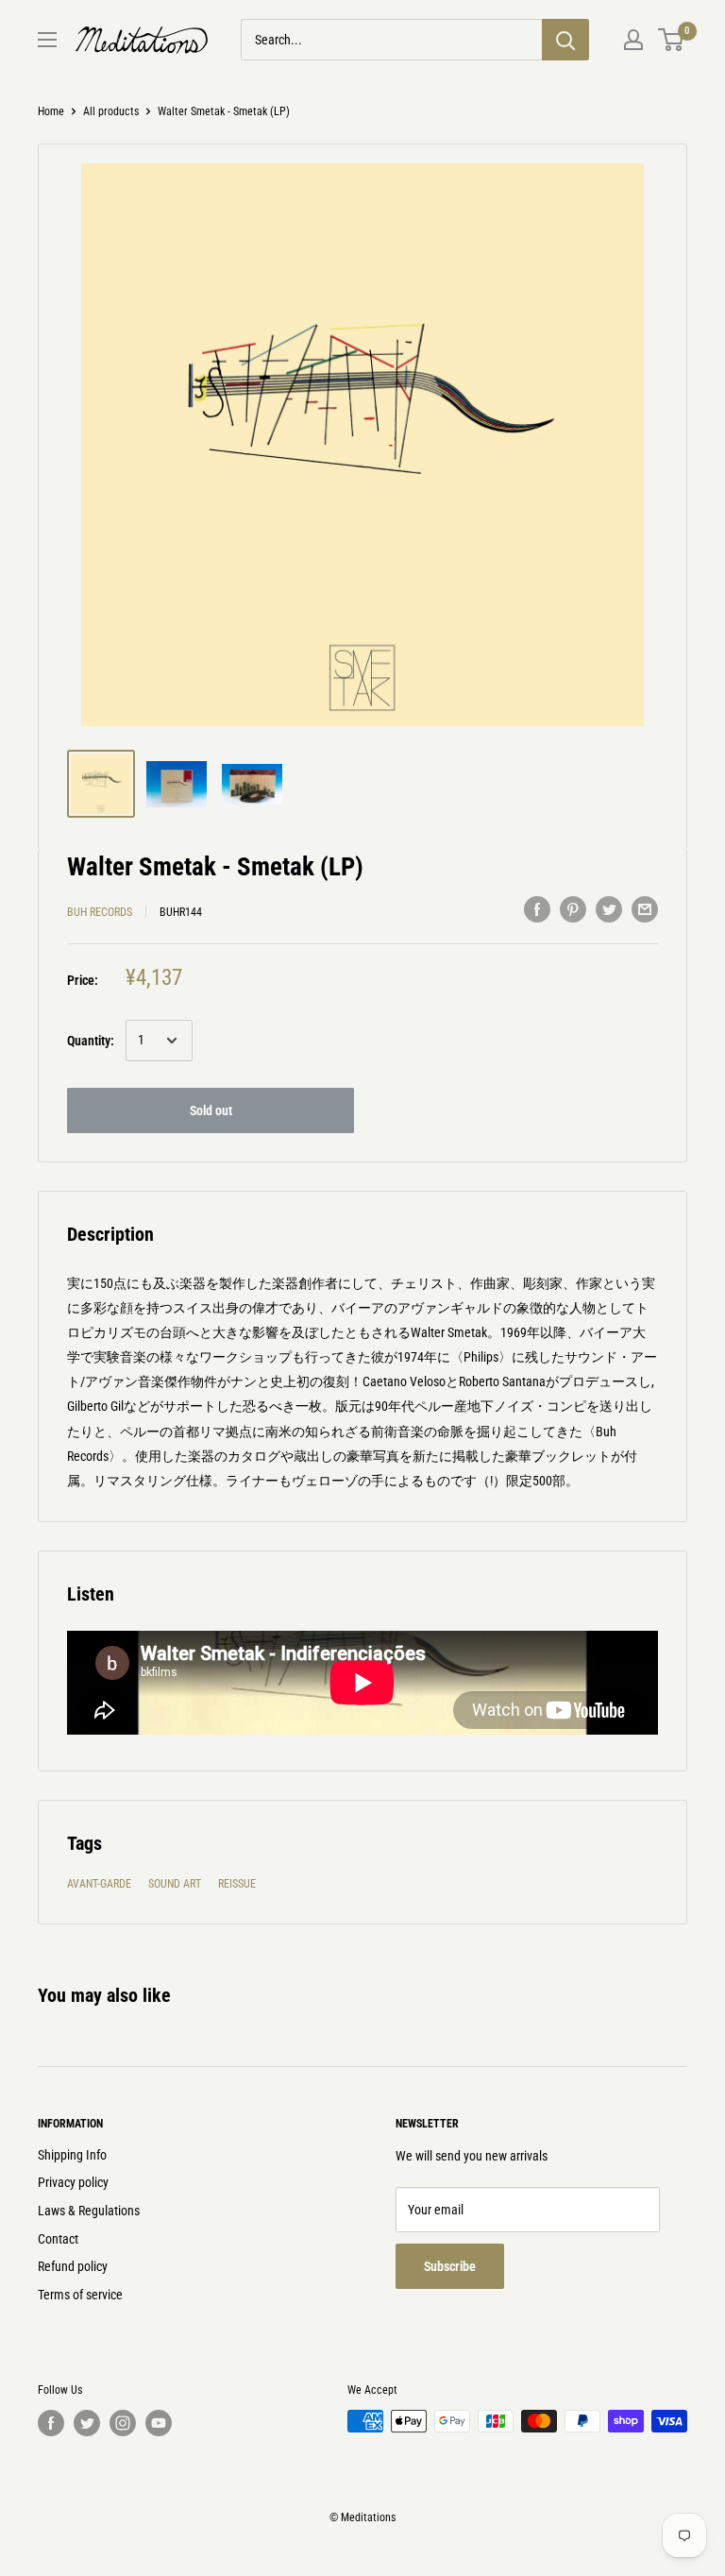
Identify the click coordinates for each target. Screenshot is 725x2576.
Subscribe (450, 2266)
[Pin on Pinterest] (573, 909)
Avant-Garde (99, 1884)
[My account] (633, 40)
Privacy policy (73, 2182)
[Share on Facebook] (537, 909)
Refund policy (73, 2266)
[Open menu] (47, 40)
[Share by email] (645, 909)
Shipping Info (72, 2155)
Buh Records (100, 912)
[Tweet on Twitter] (609, 909)
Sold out (211, 1110)
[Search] (565, 40)
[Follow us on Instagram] (123, 2423)
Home (51, 111)
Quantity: (91, 1041)
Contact (58, 2239)
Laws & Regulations (89, 2211)
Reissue (237, 1884)
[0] (672, 40)
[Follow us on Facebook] (51, 2423)
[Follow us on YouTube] (159, 2423)
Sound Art (175, 1884)
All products (111, 111)
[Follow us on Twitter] (87, 2423)
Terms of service (80, 2295)
